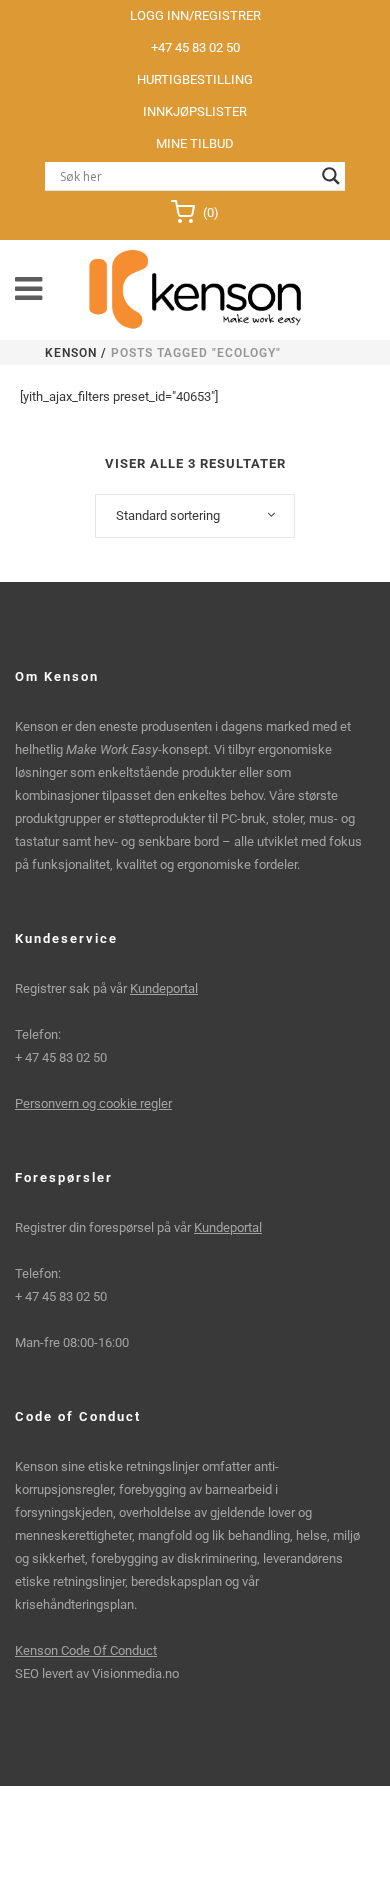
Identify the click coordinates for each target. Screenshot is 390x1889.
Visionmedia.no (135, 1673)
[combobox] (195, 516)
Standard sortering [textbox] (168, 515)
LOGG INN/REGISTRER (195, 15)
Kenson (71, 353)
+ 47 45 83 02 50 (61, 1057)
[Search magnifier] (331, 176)
